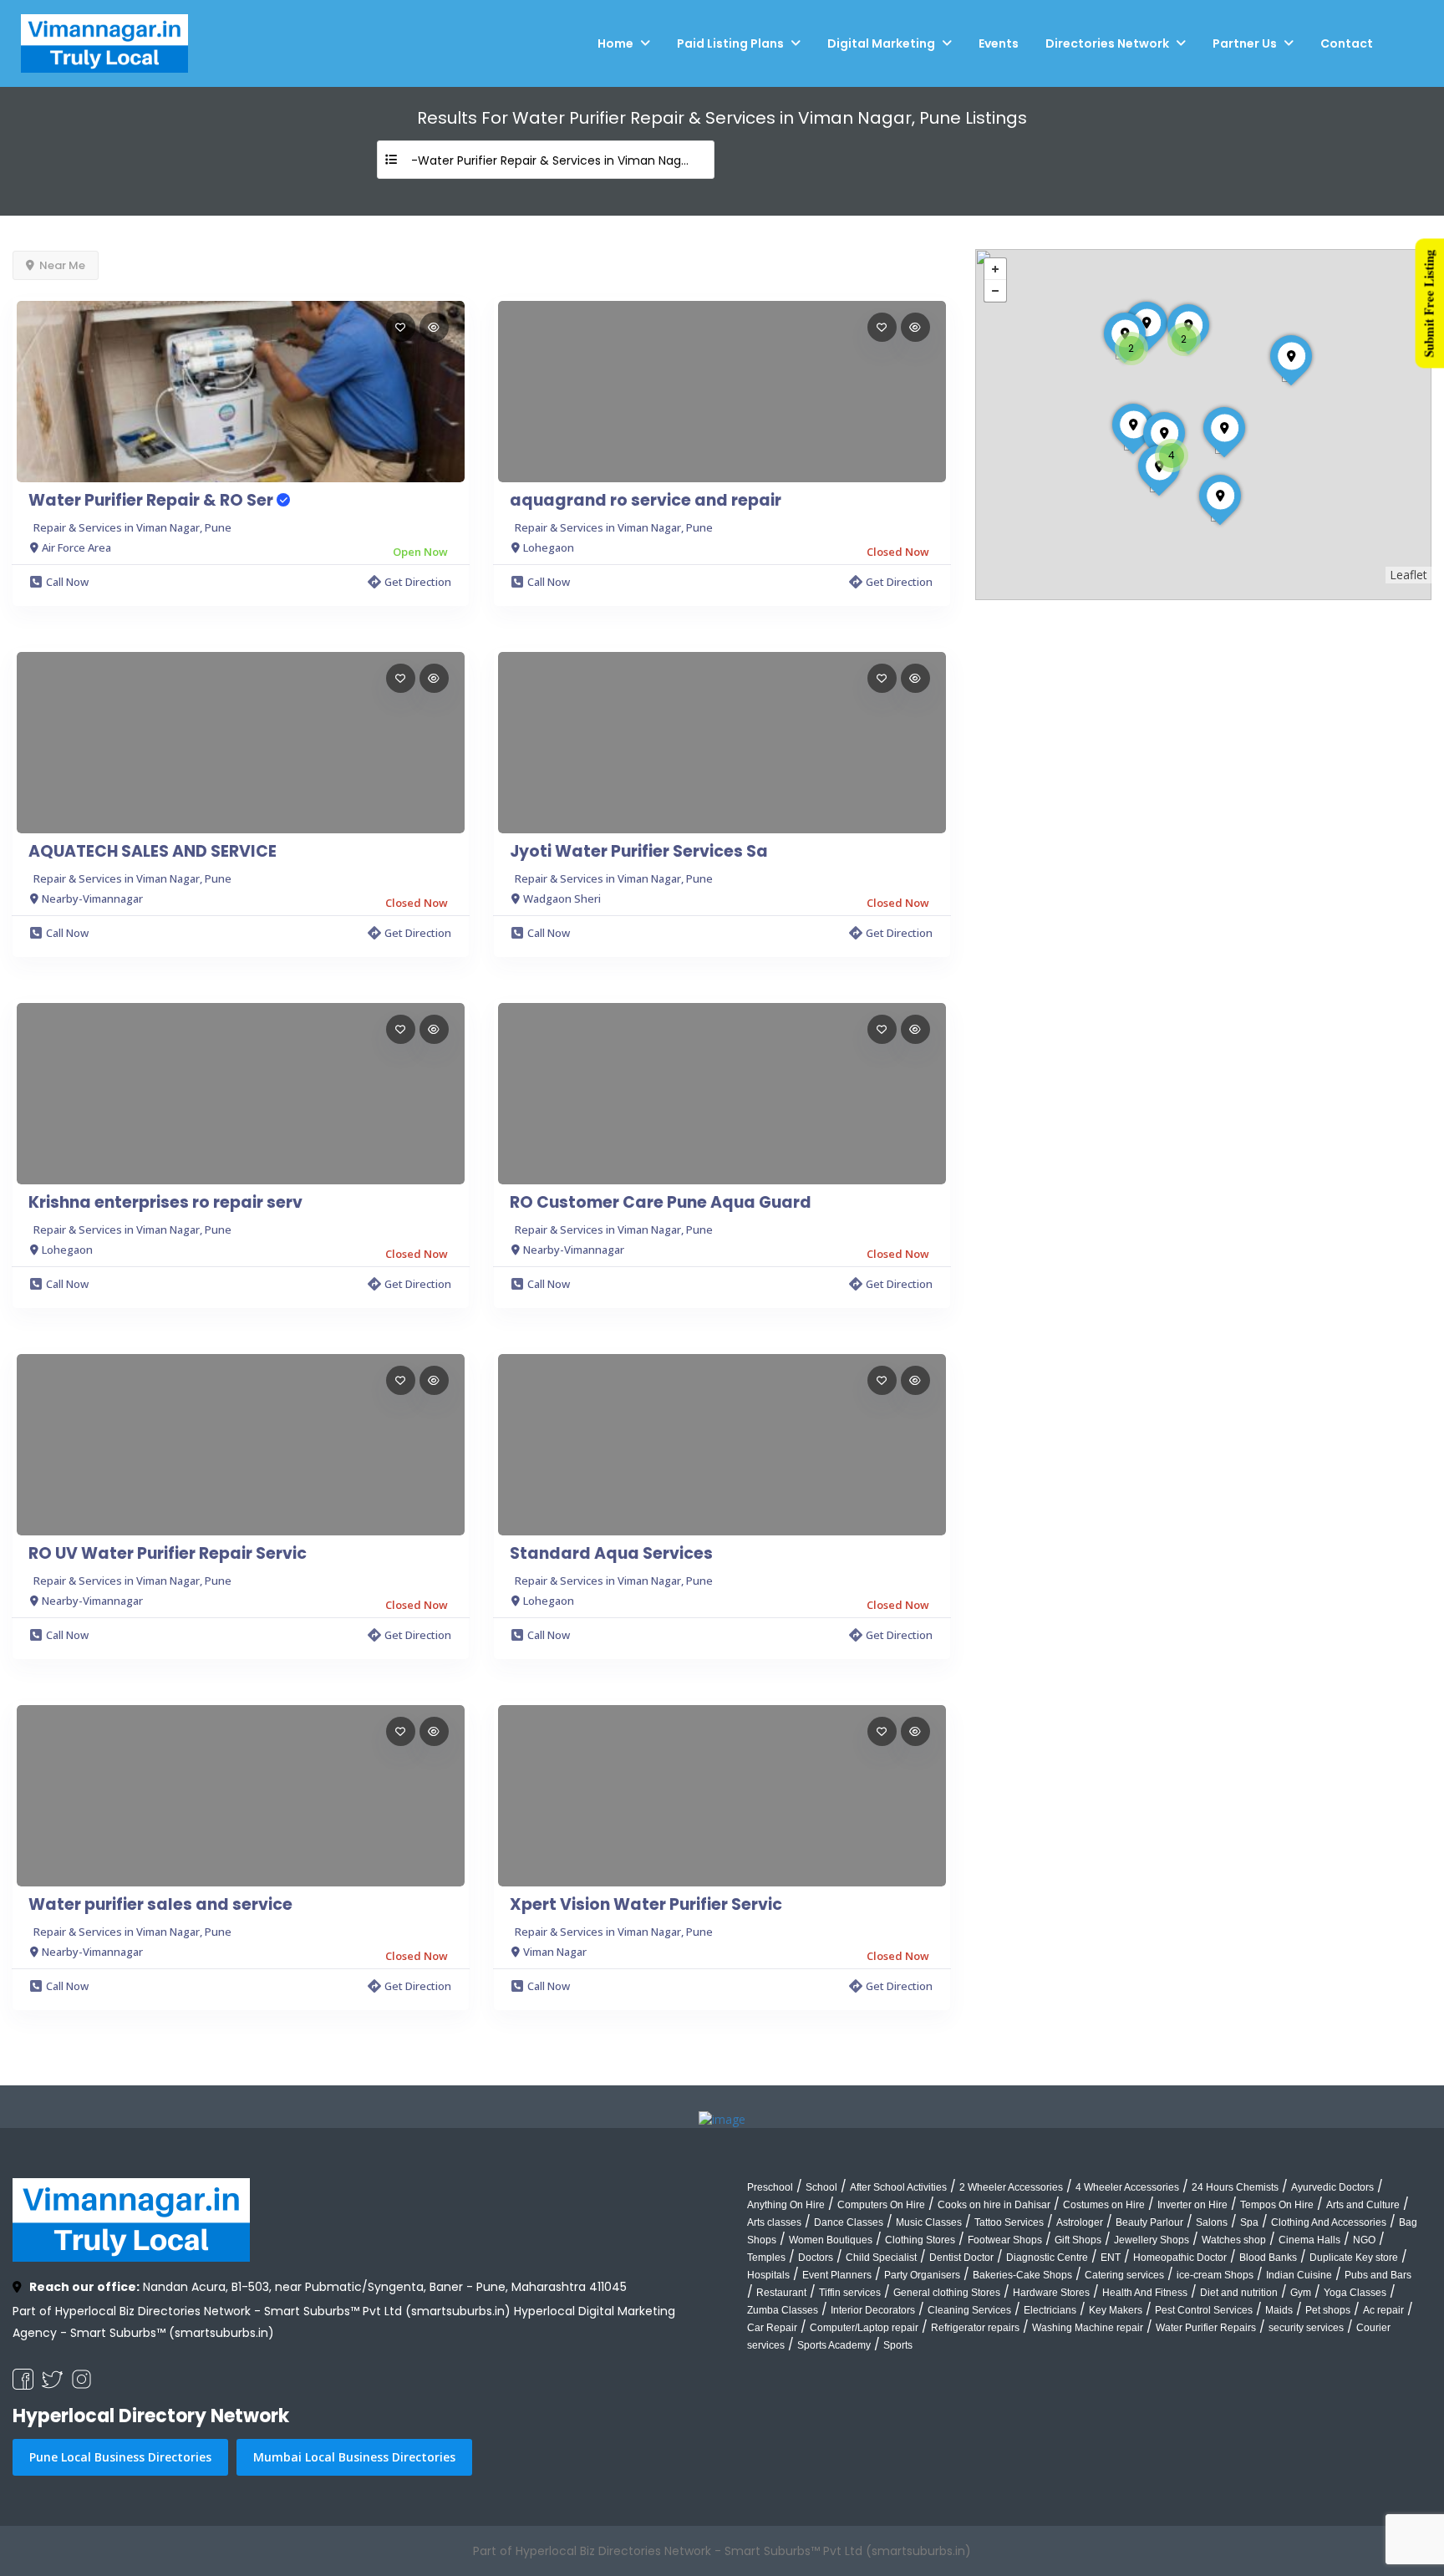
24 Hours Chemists (1235, 2187)
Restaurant (781, 2293)
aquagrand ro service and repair (646, 501)
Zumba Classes (783, 2310)
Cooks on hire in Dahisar (994, 2205)
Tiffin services (850, 2293)
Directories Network (1107, 43)
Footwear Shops (1005, 2240)
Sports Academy (834, 2345)
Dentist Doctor (961, 2258)
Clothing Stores (920, 2240)
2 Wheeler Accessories (1011, 2187)
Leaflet (1408, 575)
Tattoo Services (1009, 2222)
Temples (766, 2258)
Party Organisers (922, 2275)
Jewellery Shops (1152, 2240)
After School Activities (898, 2187)
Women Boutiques (831, 2240)
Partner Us (1245, 43)
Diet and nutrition (1239, 2293)
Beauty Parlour (1149, 2222)
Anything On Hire (786, 2205)
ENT (1111, 2258)
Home (615, 43)
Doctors (816, 2258)
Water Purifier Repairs (1206, 2328)
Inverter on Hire (1192, 2205)
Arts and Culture (1363, 2205)
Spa (1249, 2222)
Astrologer (1080, 2222)
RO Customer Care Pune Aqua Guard (661, 1203)
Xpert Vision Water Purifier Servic (646, 1905)
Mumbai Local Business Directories (354, 2457)
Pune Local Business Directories (120, 2457)
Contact (1347, 43)
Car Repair (772, 2328)
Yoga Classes (1355, 2293)
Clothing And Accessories (1329, 2222)
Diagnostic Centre (1047, 2258)
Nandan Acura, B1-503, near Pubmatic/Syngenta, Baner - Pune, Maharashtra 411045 (328, 2287)
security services (1306, 2328)
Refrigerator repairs (975, 2328)
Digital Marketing (881, 43)
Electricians (1050, 2310)
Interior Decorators (873, 2310)
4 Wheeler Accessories (1127, 2187)
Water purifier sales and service (160, 1905)
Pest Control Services (1204, 2310)
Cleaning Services (969, 2310)
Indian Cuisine (1299, 2275)
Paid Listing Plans (730, 43)
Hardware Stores (1051, 2293)
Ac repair (1383, 2310)
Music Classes (929, 2222)
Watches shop (1234, 2240)
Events (999, 43)
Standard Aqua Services (611, 1554)
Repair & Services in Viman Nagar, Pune (132, 527)
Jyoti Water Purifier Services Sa (639, 852)
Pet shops (1328, 2310)
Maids (1279, 2310)
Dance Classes (849, 2222)
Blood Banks (1268, 2258)
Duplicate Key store (1354, 2258)
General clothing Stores (947, 2293)
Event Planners (837, 2275)
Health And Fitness (1145, 2293)
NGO (1364, 2240)
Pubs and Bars (1378, 2275)
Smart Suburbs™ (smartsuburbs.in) (172, 2333)
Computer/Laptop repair (864, 2328)
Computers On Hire (881, 2205)
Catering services (1124, 2275)
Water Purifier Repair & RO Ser (153, 501)
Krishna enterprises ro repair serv (165, 1203)
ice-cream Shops (1215, 2275)
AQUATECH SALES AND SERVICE (153, 852)
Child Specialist (881, 2258)
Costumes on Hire (1104, 2205)
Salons (1212, 2222)
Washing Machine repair (1088, 2328)
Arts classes (774, 2222)
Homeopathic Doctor (1180, 2258)
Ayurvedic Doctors (1332, 2187)
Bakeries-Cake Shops (1022, 2275)
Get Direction (418, 582)
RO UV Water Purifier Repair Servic (168, 1554)
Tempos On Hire (1277, 2205)
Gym (1301, 2293)
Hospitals (768, 2275)
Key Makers (1116, 2310)
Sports (898, 2345)
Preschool (770, 2187)
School (821, 2187)
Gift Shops (1078, 2240)
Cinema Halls (1309, 2240)
